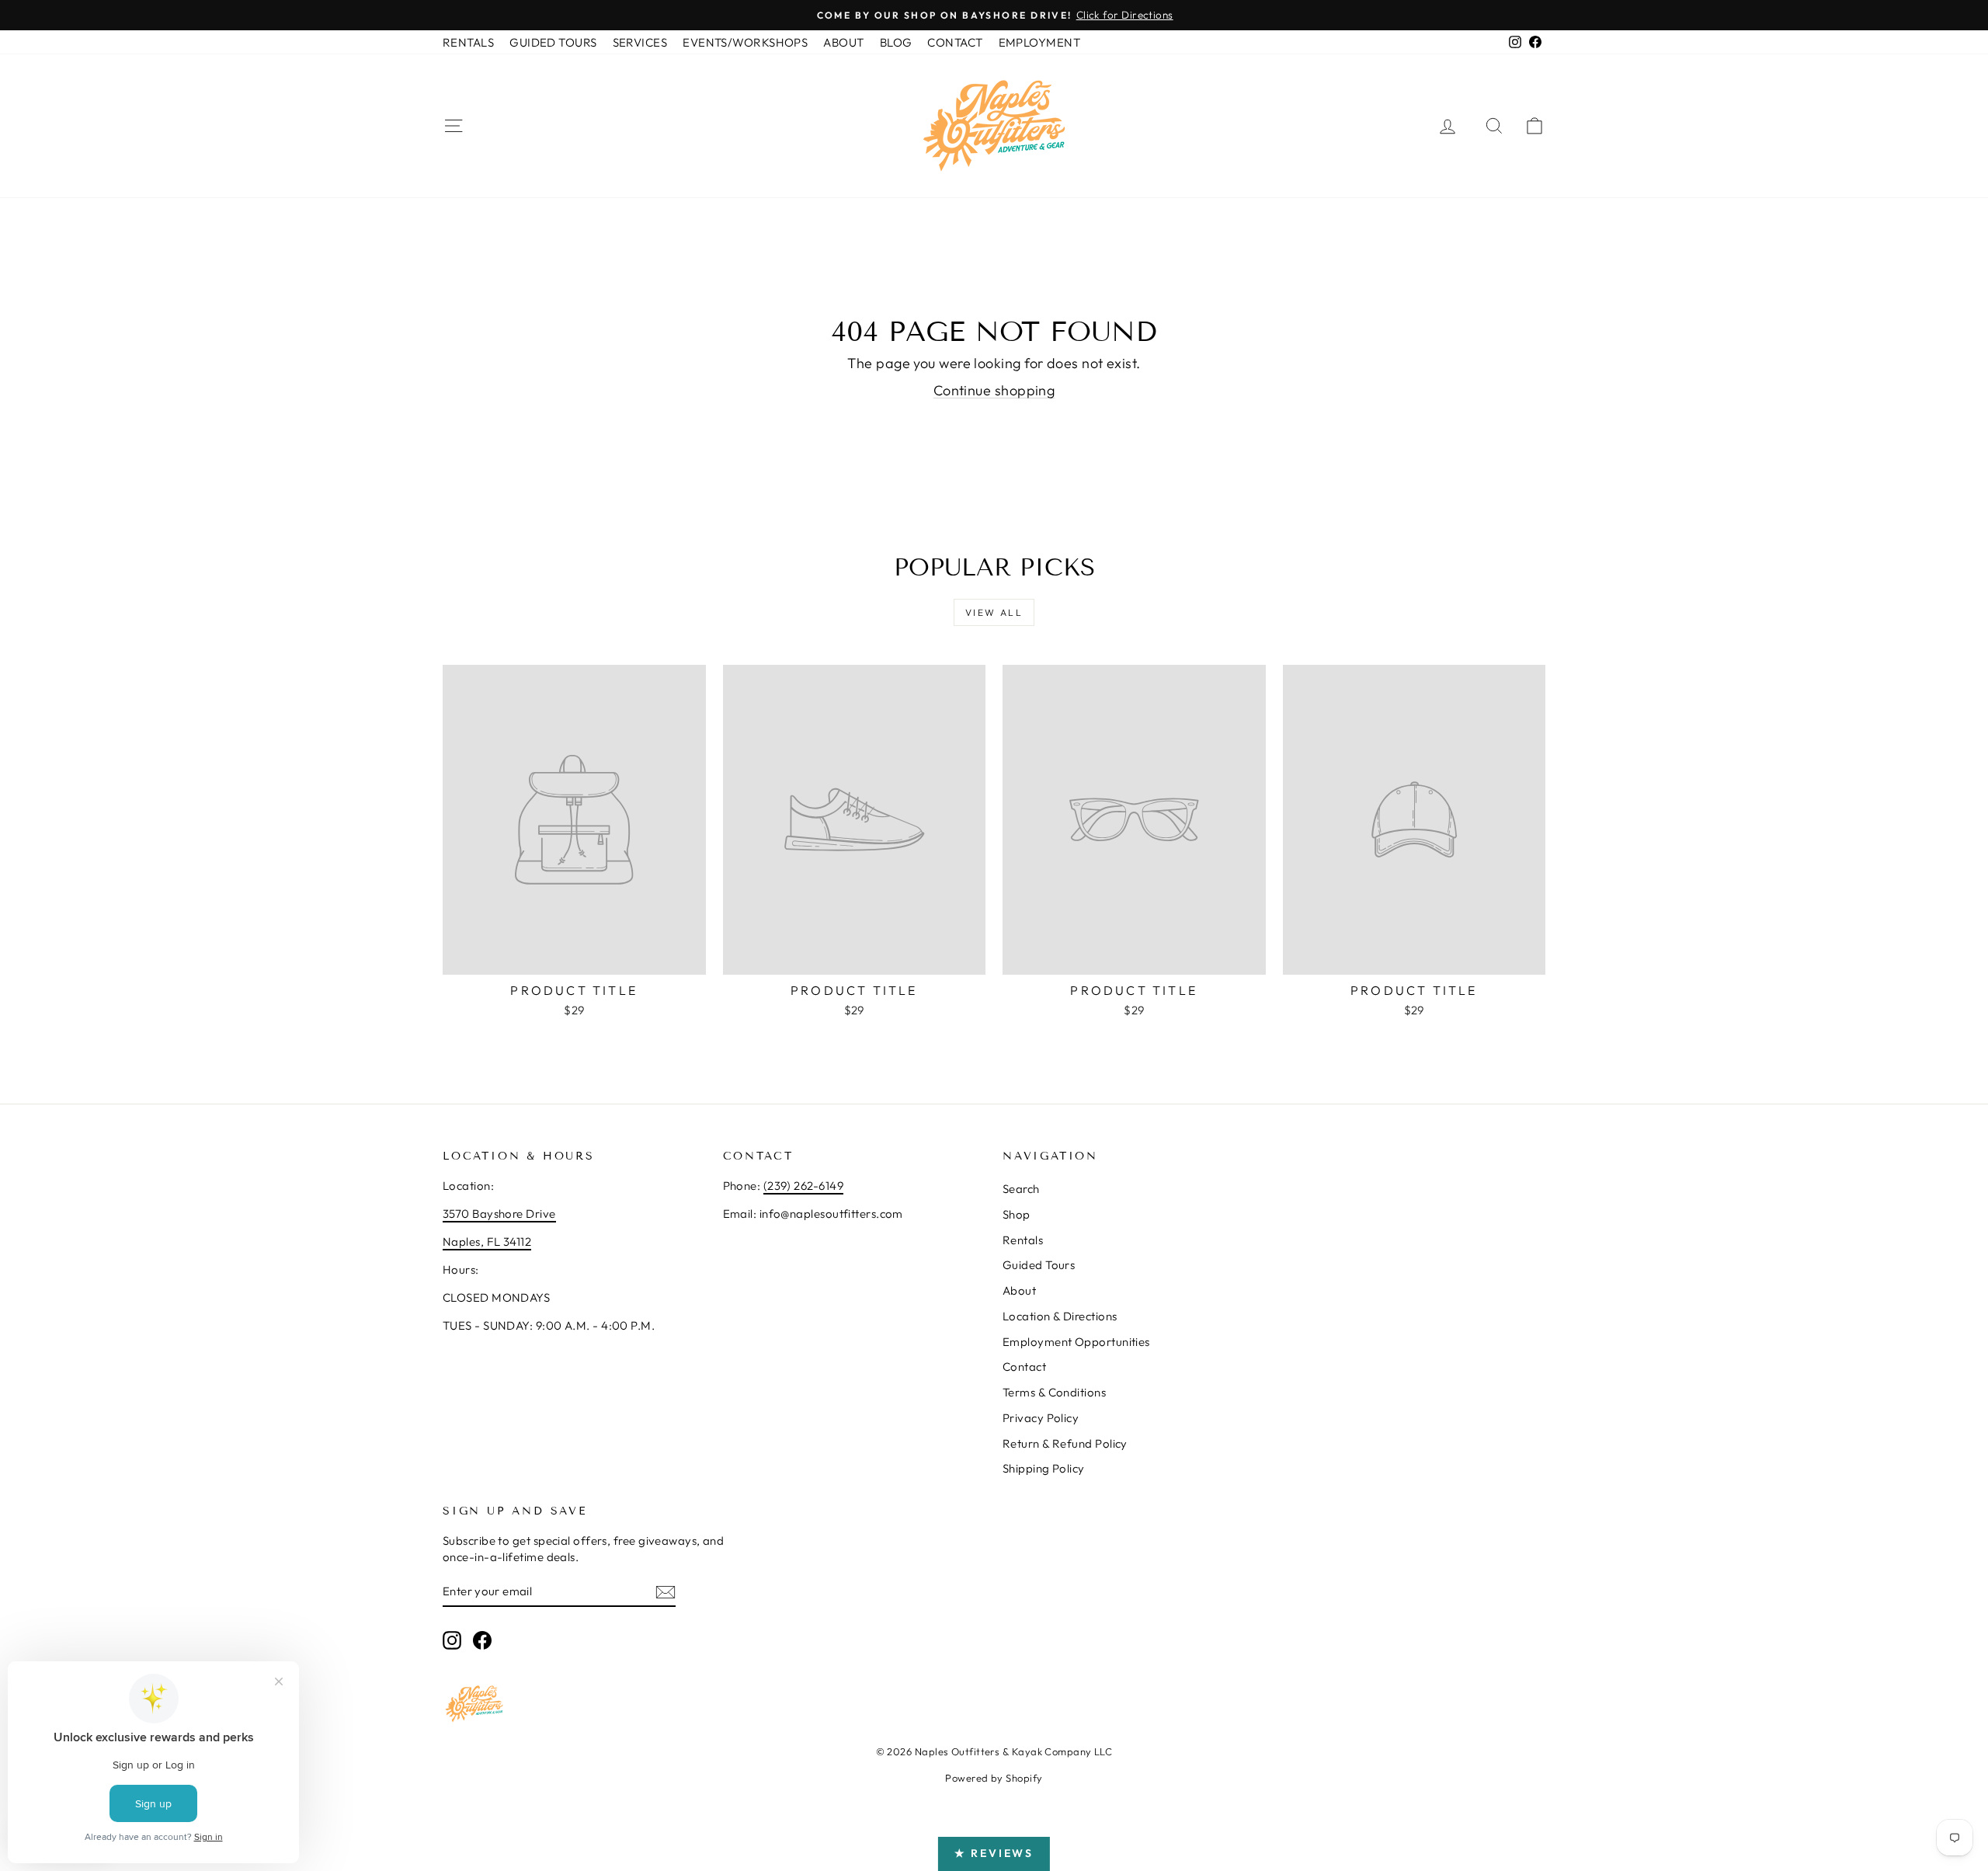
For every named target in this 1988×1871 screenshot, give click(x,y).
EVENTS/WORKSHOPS (745, 42)
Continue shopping (994, 390)
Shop (1017, 1214)
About (1019, 1290)
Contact (1024, 1367)
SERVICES (640, 42)
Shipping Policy (1044, 1468)
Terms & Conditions (1054, 1392)
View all (994, 612)
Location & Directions (1060, 1316)
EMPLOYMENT (1040, 42)
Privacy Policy (1041, 1418)
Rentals (1023, 1240)
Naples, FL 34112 (487, 1242)
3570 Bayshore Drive (499, 1214)
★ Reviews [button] (994, 1853)
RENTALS (468, 42)
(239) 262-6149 (803, 1186)
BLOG (896, 42)
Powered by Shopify (994, 1778)
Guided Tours (1039, 1265)
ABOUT (843, 42)
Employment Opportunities (1076, 1342)
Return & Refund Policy (1065, 1443)
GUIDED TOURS (553, 42)
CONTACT (955, 42)
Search (1021, 1189)
